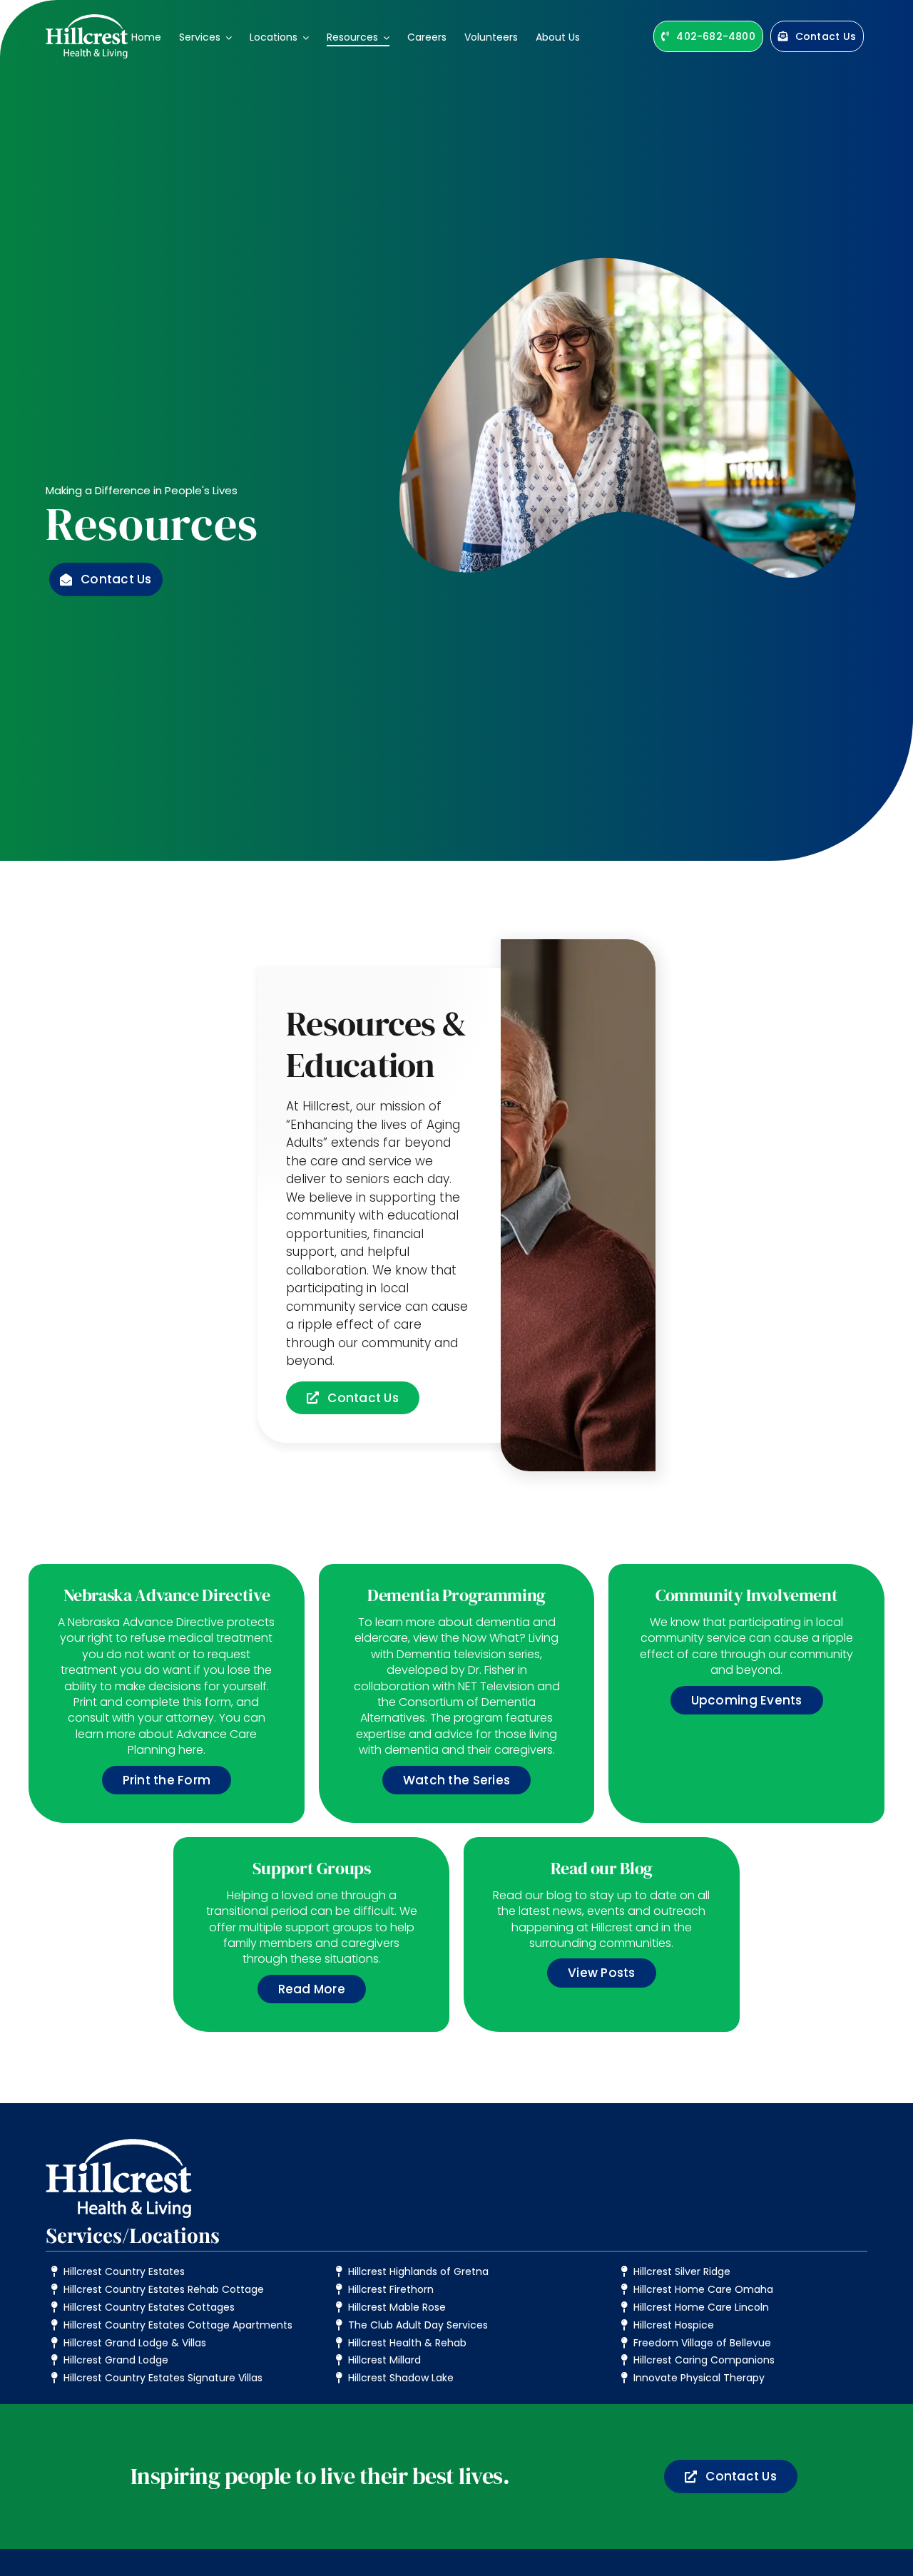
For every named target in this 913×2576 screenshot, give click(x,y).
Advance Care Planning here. (193, 1742)
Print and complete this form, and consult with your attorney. (164, 1710)
